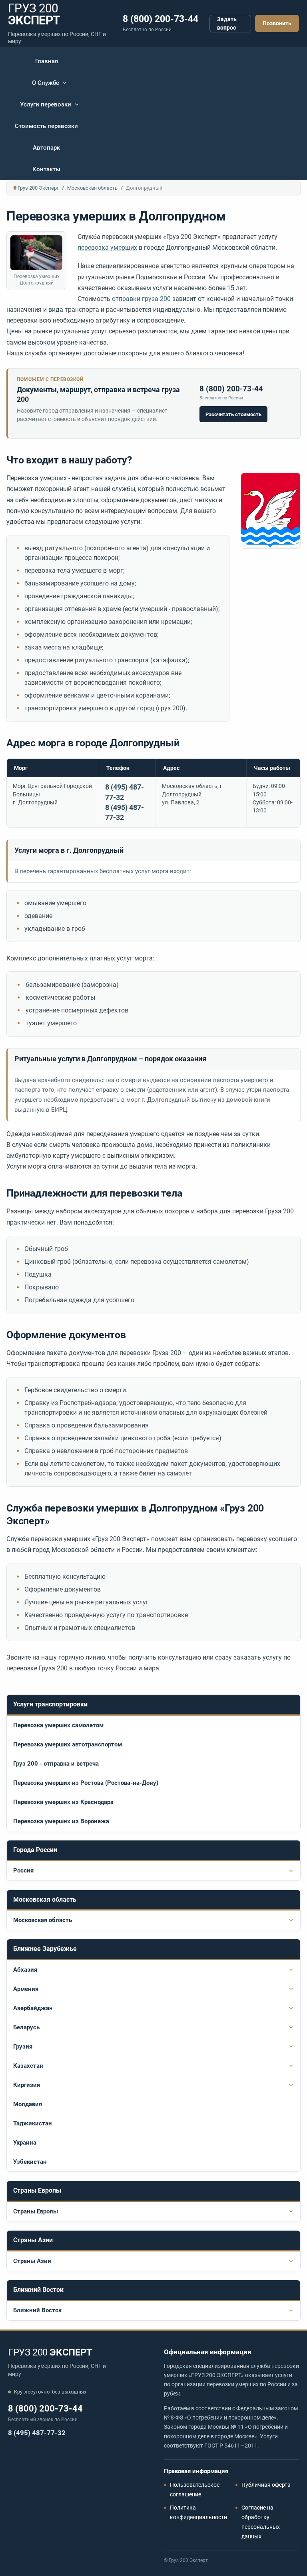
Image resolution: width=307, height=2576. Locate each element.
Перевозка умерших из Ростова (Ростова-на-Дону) (86, 1783)
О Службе (46, 83)
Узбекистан (30, 2162)
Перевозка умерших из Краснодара (63, 1802)
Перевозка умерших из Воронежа (61, 1821)
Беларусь (26, 2027)
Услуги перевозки (46, 104)
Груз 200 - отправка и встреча (56, 1764)
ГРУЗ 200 (50, 2352)
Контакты (46, 169)
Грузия (23, 2047)
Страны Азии (32, 2261)
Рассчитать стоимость (233, 414)
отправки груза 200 (141, 299)
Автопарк (46, 148)
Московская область (43, 1920)
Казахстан (28, 2066)
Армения (26, 1989)
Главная (47, 61)
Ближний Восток (37, 2310)
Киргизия (27, 2085)
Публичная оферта (266, 2485)
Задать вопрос (227, 23)
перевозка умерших (107, 248)
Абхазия (25, 1970)
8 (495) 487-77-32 (37, 2433)
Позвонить (277, 23)
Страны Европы (36, 2211)
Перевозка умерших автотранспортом (68, 1744)
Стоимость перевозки (46, 126)
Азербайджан (33, 2008)
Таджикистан (33, 2123)
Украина (25, 2143)
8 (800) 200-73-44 (160, 19)
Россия (23, 1870)
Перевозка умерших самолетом (58, 1725)
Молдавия (28, 2104)
